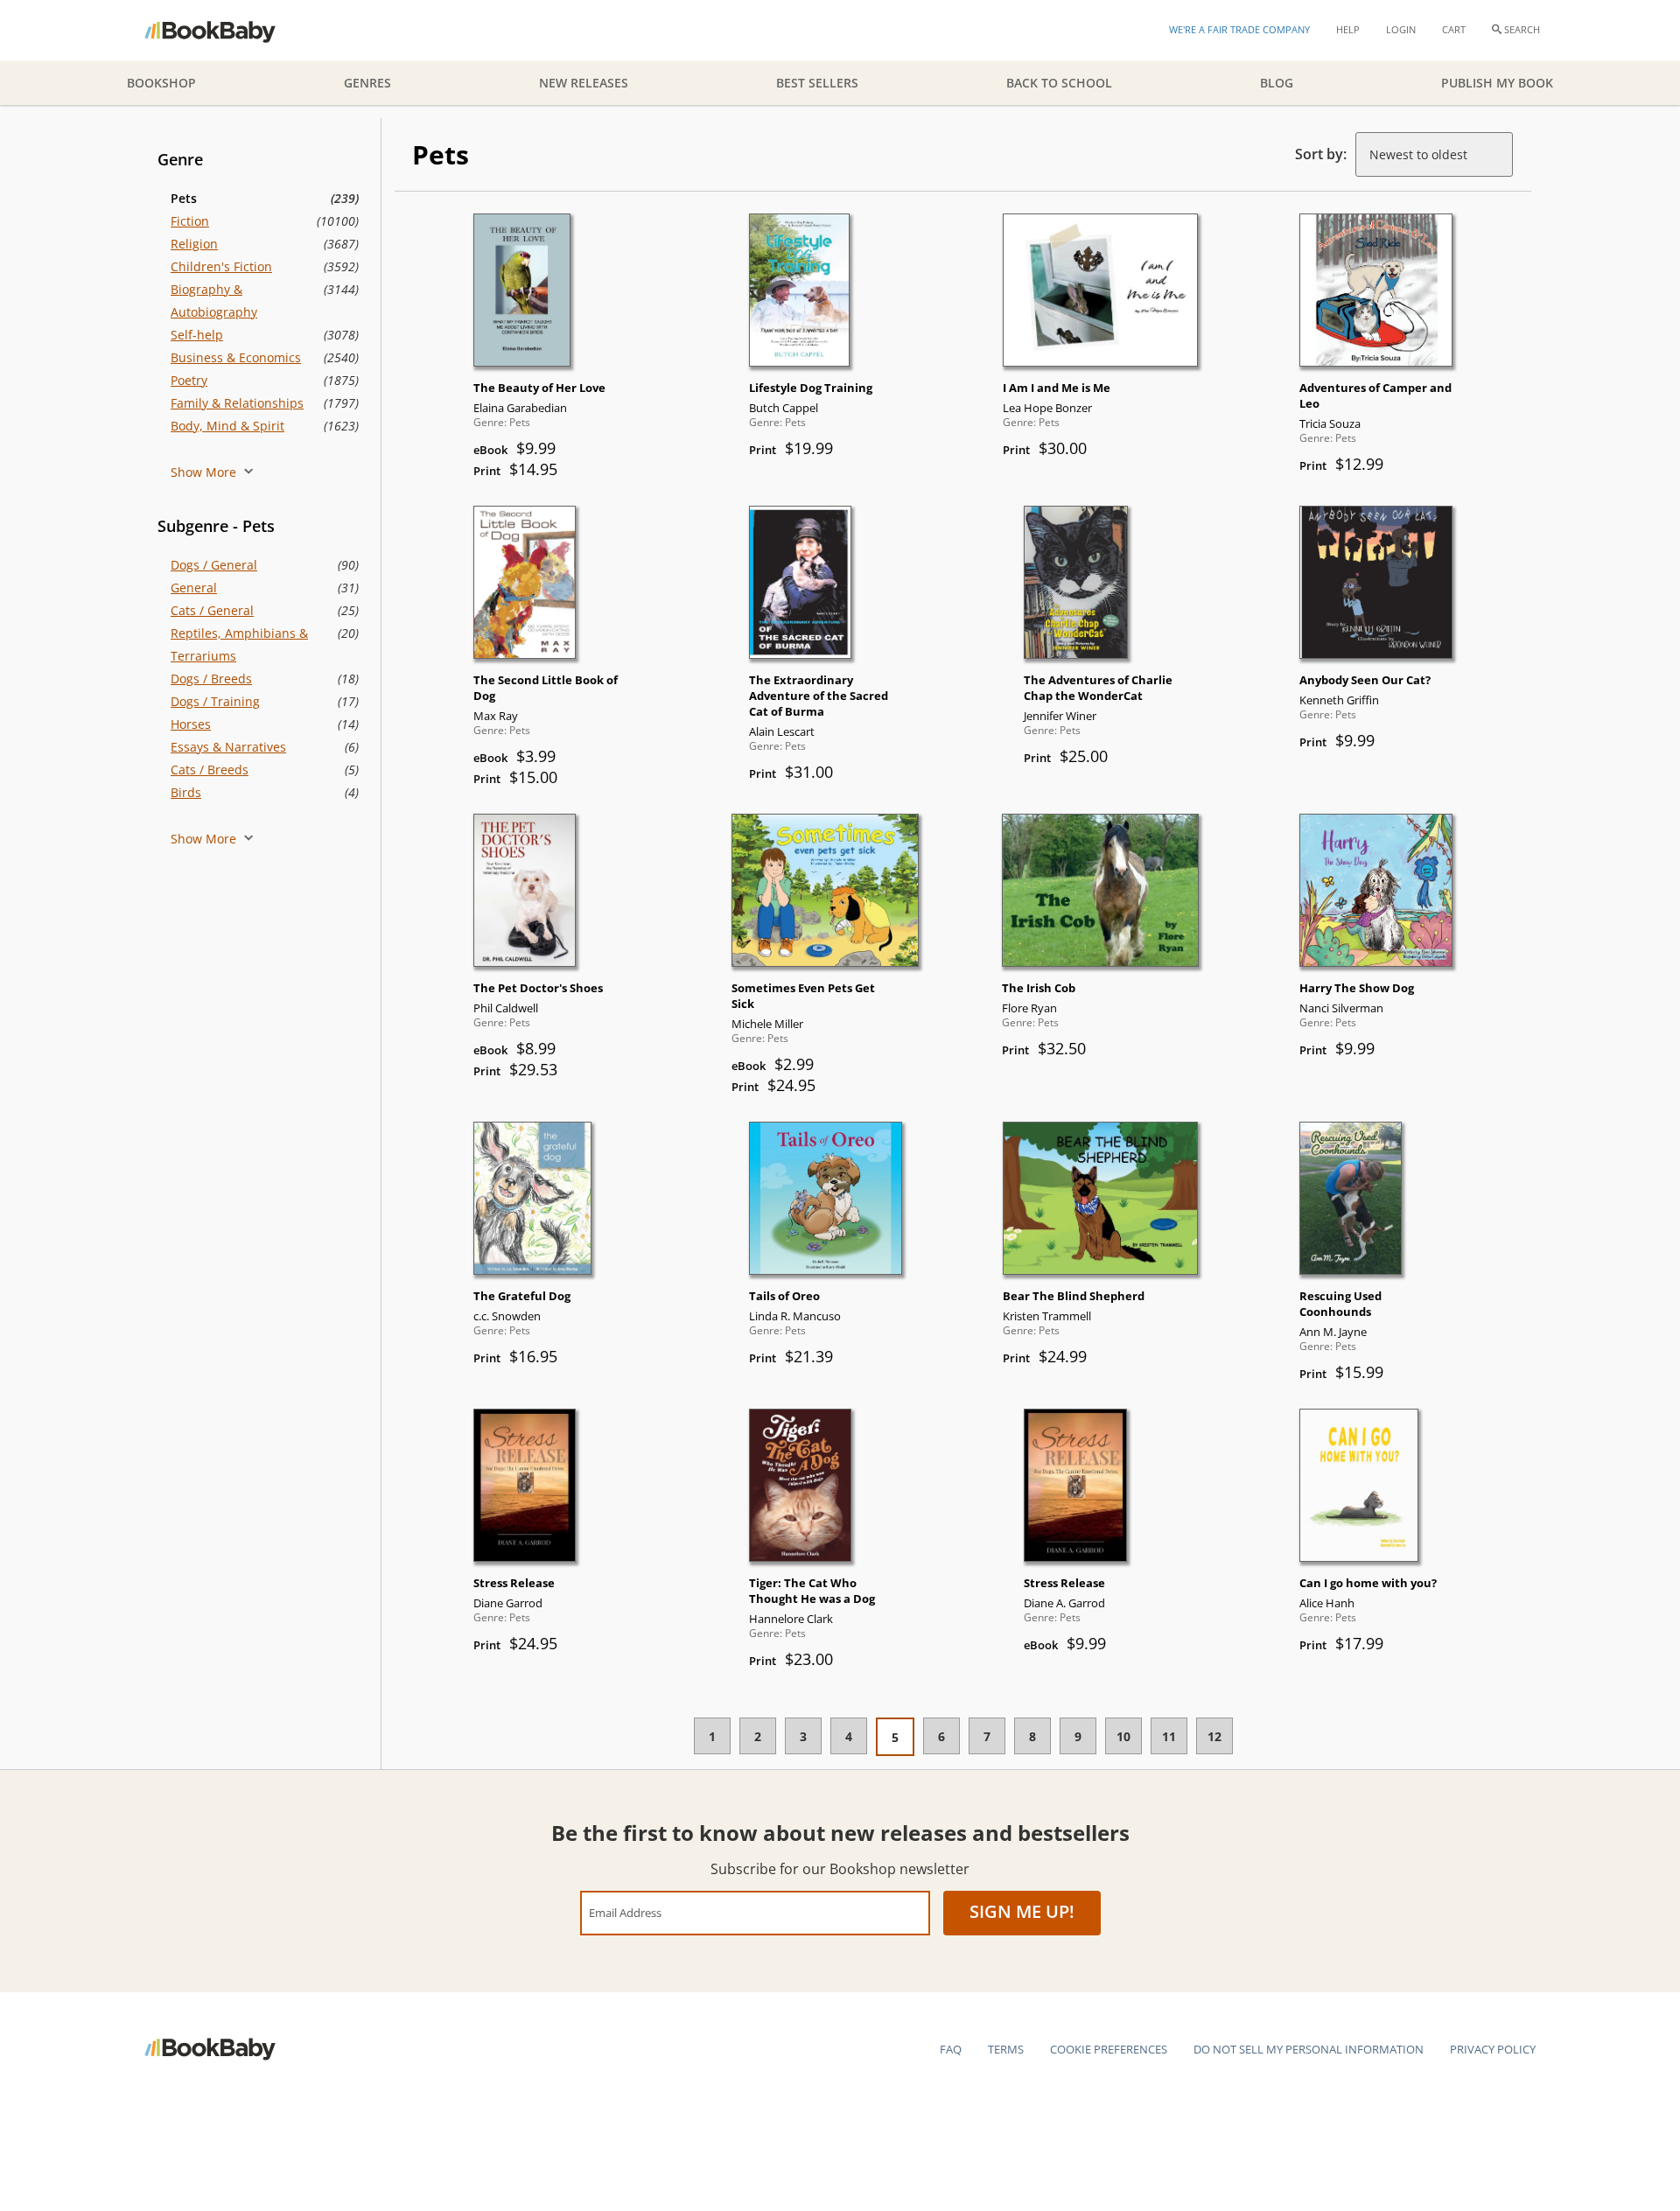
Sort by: (1321, 154)
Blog (1277, 83)
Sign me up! (1022, 1911)
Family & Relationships (237, 403)
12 (1214, 1736)
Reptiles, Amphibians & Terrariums (239, 644)
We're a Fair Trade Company (1239, 29)
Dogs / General (214, 565)
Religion (194, 244)
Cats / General (212, 610)
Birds (186, 792)
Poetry (189, 380)
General (194, 588)
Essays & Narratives (228, 747)
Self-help (197, 335)
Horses (191, 724)
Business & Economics (236, 357)
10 (1123, 1736)
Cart (1454, 29)
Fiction (190, 221)
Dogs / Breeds (211, 679)
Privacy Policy (1493, 2049)
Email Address (625, 1912)
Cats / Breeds (210, 770)
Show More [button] (205, 472)
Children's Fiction (221, 266)
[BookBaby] (225, 31)
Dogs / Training (215, 701)
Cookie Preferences (1109, 2049)
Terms (1006, 2049)
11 (1169, 1736)
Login (1401, 29)
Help (1348, 29)
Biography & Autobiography (214, 301)
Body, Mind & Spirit (227, 426)
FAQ (951, 2049)
